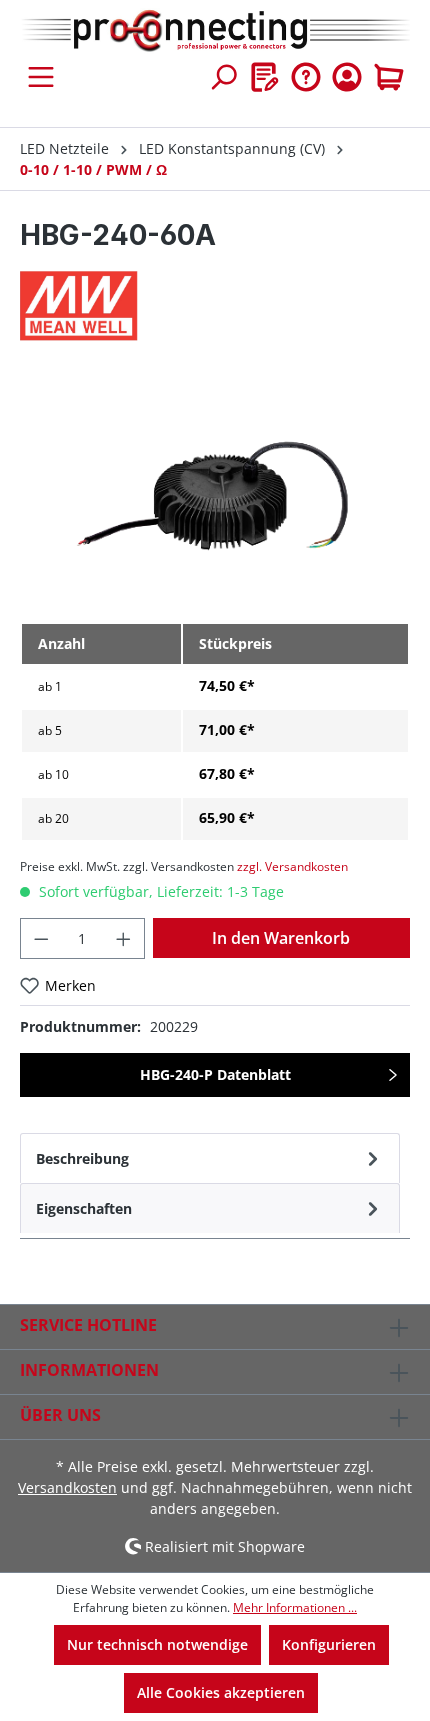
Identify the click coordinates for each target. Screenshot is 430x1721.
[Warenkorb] (389, 77)
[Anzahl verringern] (41, 938)
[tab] (210, 1158)
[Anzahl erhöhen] (124, 938)
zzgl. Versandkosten (292, 866)
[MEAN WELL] (215, 306)
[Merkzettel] (265, 77)
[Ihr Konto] (347, 77)
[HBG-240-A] (214, 493)
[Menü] (41, 77)
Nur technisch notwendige (157, 1644)
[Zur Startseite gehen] (215, 31)
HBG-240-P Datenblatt (215, 1074)
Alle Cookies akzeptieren (221, 1692)
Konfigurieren (329, 1644)
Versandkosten (67, 1487)
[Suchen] (223, 77)
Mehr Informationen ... (295, 1607)
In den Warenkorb (281, 938)
